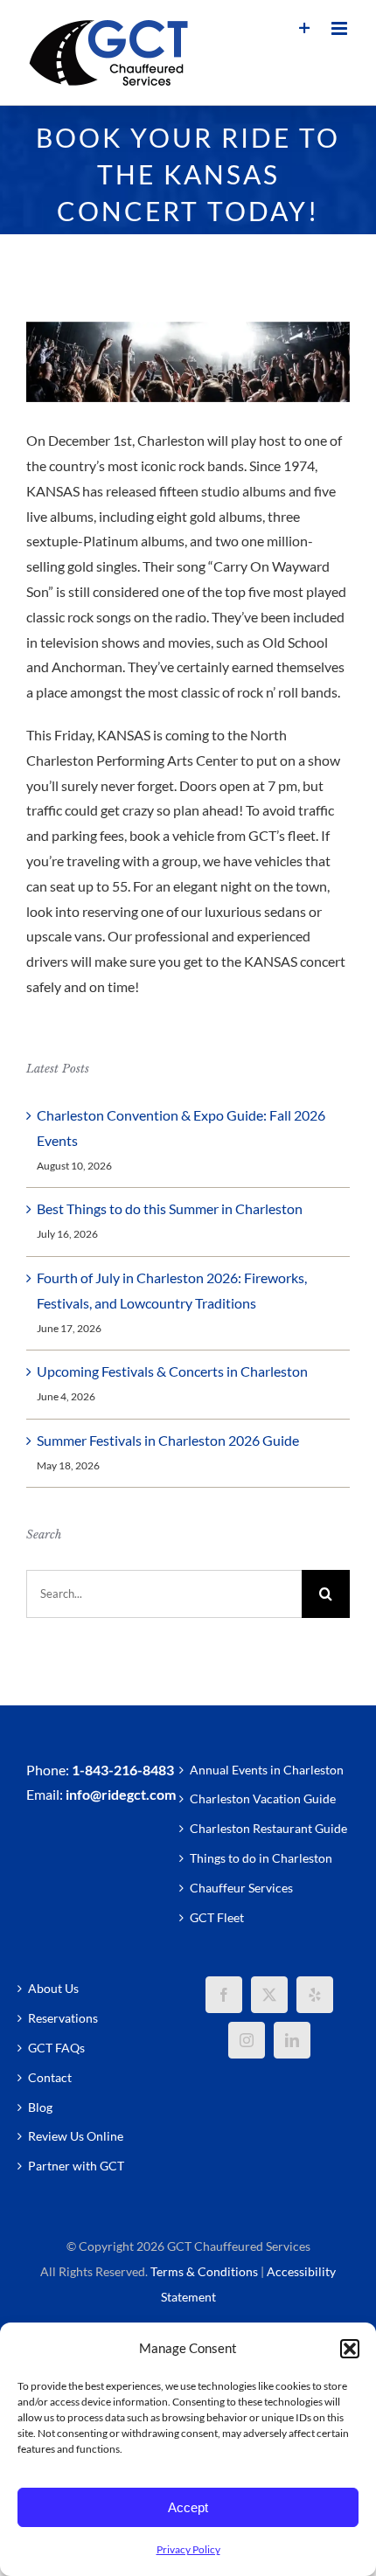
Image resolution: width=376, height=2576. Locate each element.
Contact (50, 2077)
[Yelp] (315, 1995)
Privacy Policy (188, 2549)
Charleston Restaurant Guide (268, 1828)
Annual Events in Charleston (267, 1770)
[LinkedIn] (292, 2040)
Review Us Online (76, 2136)
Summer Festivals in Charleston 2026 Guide (168, 1440)
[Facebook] (224, 1995)
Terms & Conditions (204, 2271)
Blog (40, 2107)
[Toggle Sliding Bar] (305, 28)
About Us (53, 1988)
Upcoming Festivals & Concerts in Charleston (172, 1371)
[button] (350, 2349)
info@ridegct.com (121, 1794)
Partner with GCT (76, 2166)
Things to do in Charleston (261, 1858)
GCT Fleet (217, 1917)
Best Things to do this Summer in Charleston (170, 1208)
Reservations (63, 2018)
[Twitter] (269, 1995)
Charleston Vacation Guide (263, 1798)
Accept (188, 2507)
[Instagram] (247, 2040)
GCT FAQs (56, 2048)
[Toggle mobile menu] (341, 28)
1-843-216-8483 (123, 1770)
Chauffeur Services (241, 1888)
